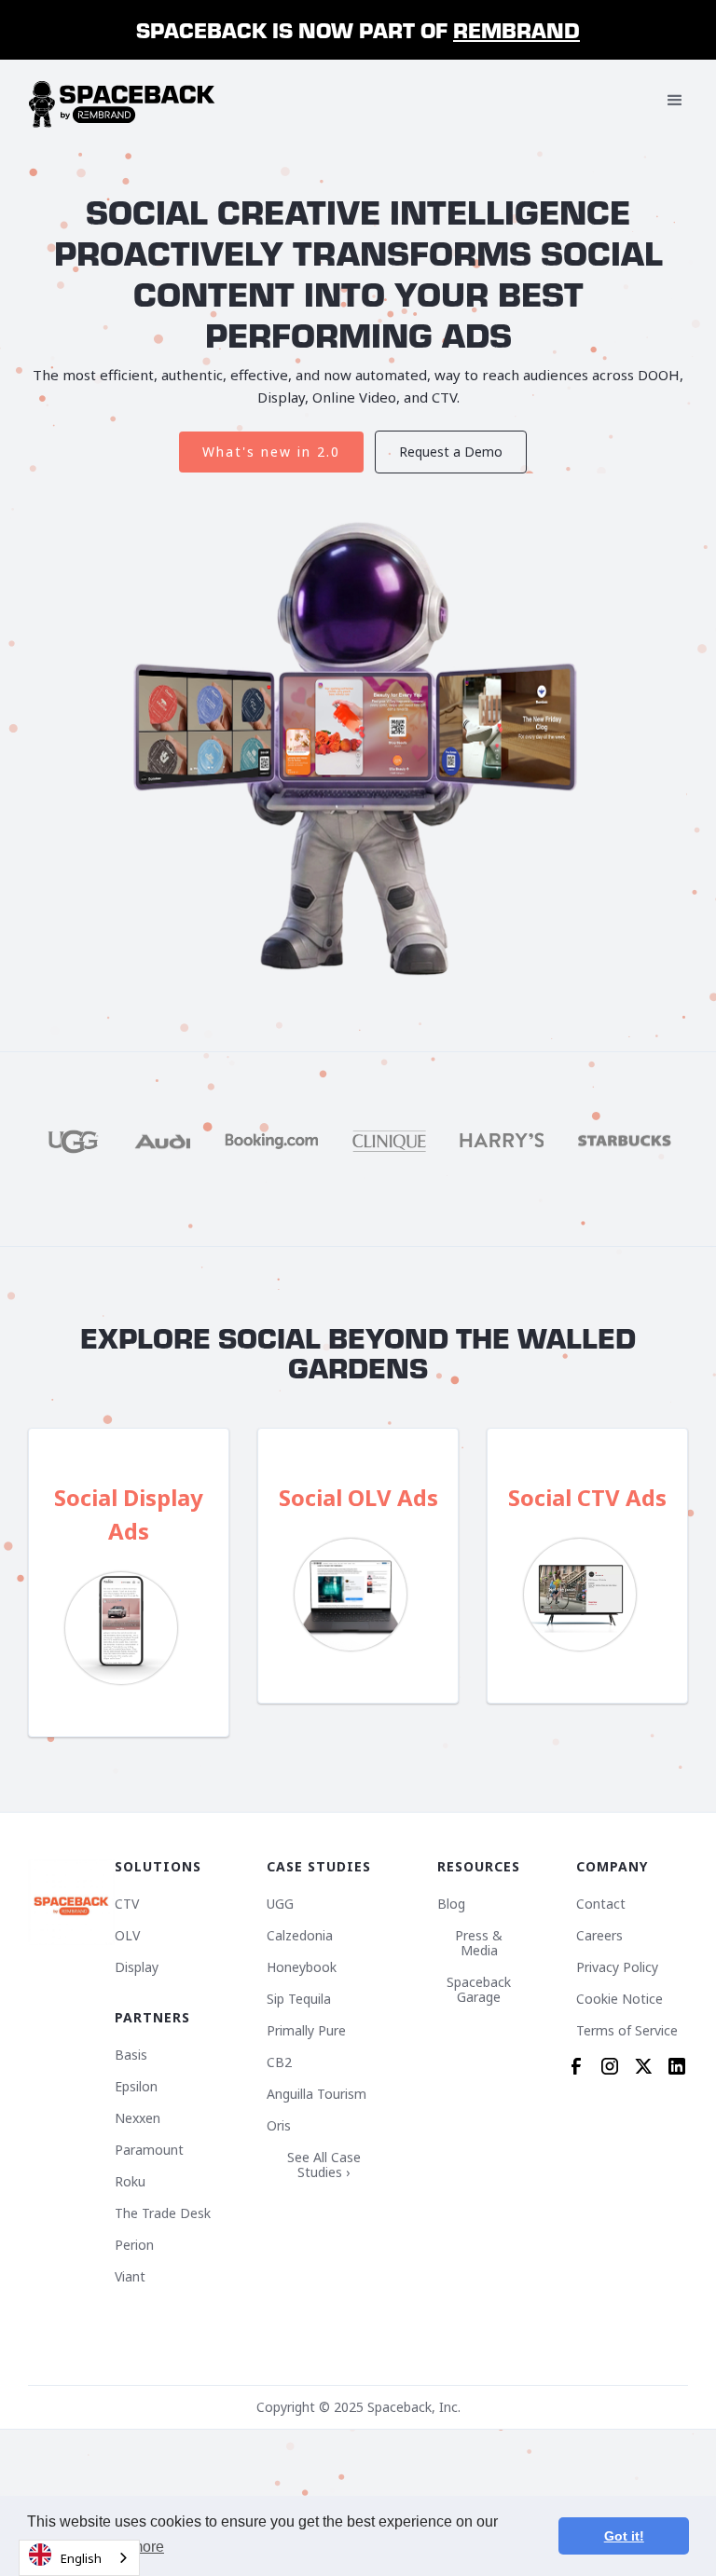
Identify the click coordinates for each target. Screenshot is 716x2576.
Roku (130, 2182)
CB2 (279, 2062)
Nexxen (138, 2118)
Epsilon (136, 2087)
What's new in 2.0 (271, 452)
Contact (601, 1904)
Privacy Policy (617, 1967)
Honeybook (302, 1967)
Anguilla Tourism (317, 2094)
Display (137, 1967)
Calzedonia (300, 1936)
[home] (122, 101)
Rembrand (516, 29)
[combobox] (79, 2558)
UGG (280, 1904)
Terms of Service (627, 2031)
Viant (130, 2277)
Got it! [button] (624, 2536)
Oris (279, 2126)
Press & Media (479, 1943)
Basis (131, 2055)
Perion (134, 2245)
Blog (451, 1904)
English (81, 2558)
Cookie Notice (620, 1999)
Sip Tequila (299, 1999)
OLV (127, 1936)
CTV (127, 1904)
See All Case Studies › (324, 2165)
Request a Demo (451, 452)
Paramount (149, 2150)
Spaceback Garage (479, 1990)
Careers (599, 1936)
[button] (675, 101)
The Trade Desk (163, 2213)
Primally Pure (306, 2031)
